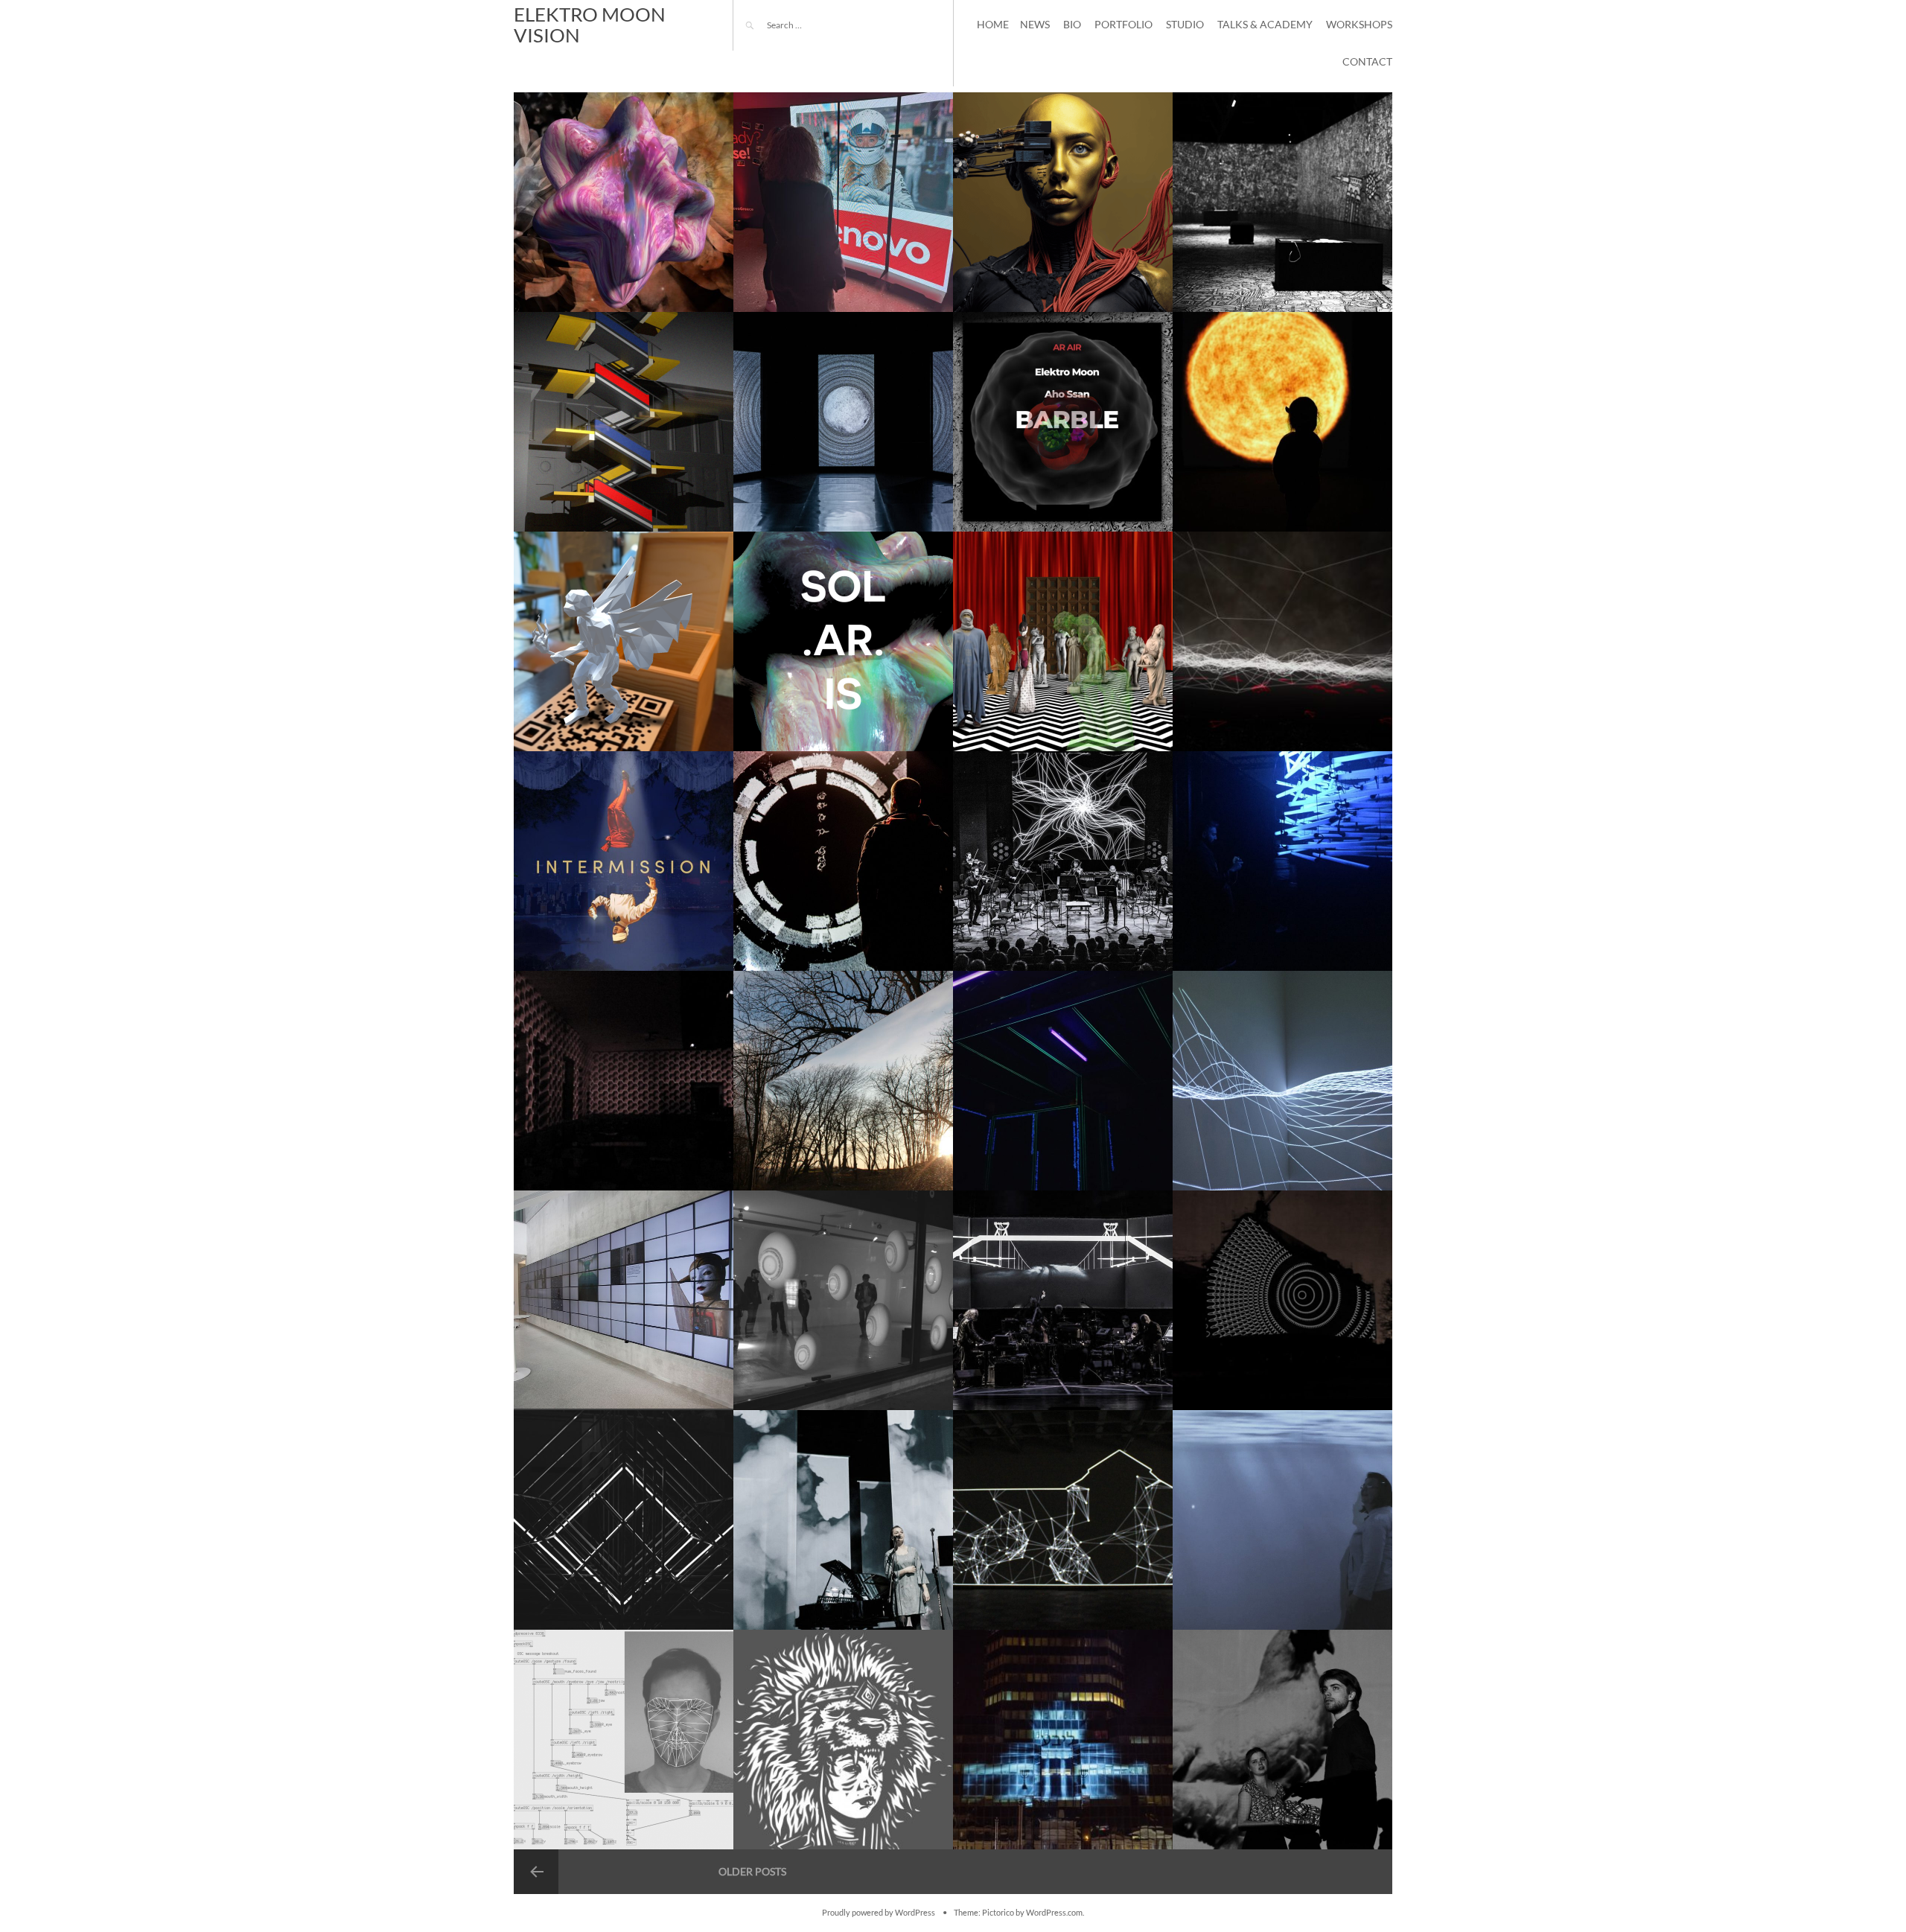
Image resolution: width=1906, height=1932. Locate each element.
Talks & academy (1265, 24)
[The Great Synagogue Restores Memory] (1063, 1740)
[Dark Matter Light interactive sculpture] (1282, 861)
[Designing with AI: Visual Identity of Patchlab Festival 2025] (1063, 202)
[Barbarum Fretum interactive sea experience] (1282, 1520)
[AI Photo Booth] (843, 202)
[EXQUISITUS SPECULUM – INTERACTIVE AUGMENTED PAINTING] (843, 861)
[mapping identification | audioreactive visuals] (843, 1740)
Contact (1367, 61)
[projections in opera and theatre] (1282, 1740)
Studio (1185, 24)
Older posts (752, 1871)
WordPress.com (1054, 1913)
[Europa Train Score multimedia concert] (1063, 1300)
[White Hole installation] (843, 1081)
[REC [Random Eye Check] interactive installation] (843, 1300)
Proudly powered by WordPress (879, 1913)
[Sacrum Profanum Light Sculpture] (624, 1520)
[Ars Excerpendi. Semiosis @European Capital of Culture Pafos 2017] (1063, 1081)
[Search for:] (808, 25)
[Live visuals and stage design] (1063, 861)
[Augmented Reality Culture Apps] (624, 641)
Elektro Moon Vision (590, 25)
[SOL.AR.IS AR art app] (843, 641)
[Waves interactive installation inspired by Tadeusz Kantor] (1282, 1081)
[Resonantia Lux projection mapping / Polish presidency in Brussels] (624, 422)
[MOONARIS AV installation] (843, 422)
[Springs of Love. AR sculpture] (624, 202)
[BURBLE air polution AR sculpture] (1063, 422)
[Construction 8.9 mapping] (1282, 1300)
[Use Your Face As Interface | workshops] (624, 1740)
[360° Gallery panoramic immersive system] (624, 1081)
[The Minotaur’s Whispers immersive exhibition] (1282, 202)
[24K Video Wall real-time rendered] (624, 1300)
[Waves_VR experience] (1282, 641)
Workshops (1359, 24)
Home (993, 24)
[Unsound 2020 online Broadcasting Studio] (624, 861)
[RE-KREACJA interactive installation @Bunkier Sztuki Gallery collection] (1063, 1520)
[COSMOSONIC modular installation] (1282, 422)
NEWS (1035, 24)
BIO (1072, 24)
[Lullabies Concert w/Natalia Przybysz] (843, 1520)
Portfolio (1123, 24)
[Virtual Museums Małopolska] (1063, 641)
